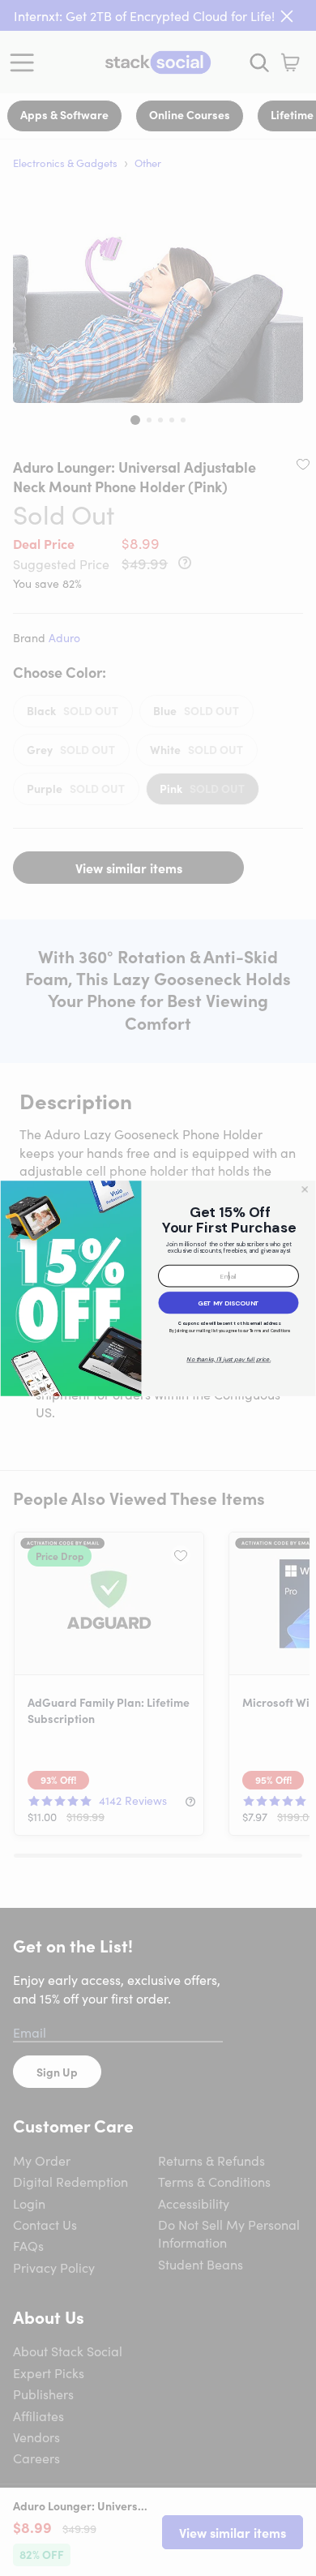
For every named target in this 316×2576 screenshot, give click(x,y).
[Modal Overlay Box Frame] (158, 1288)
